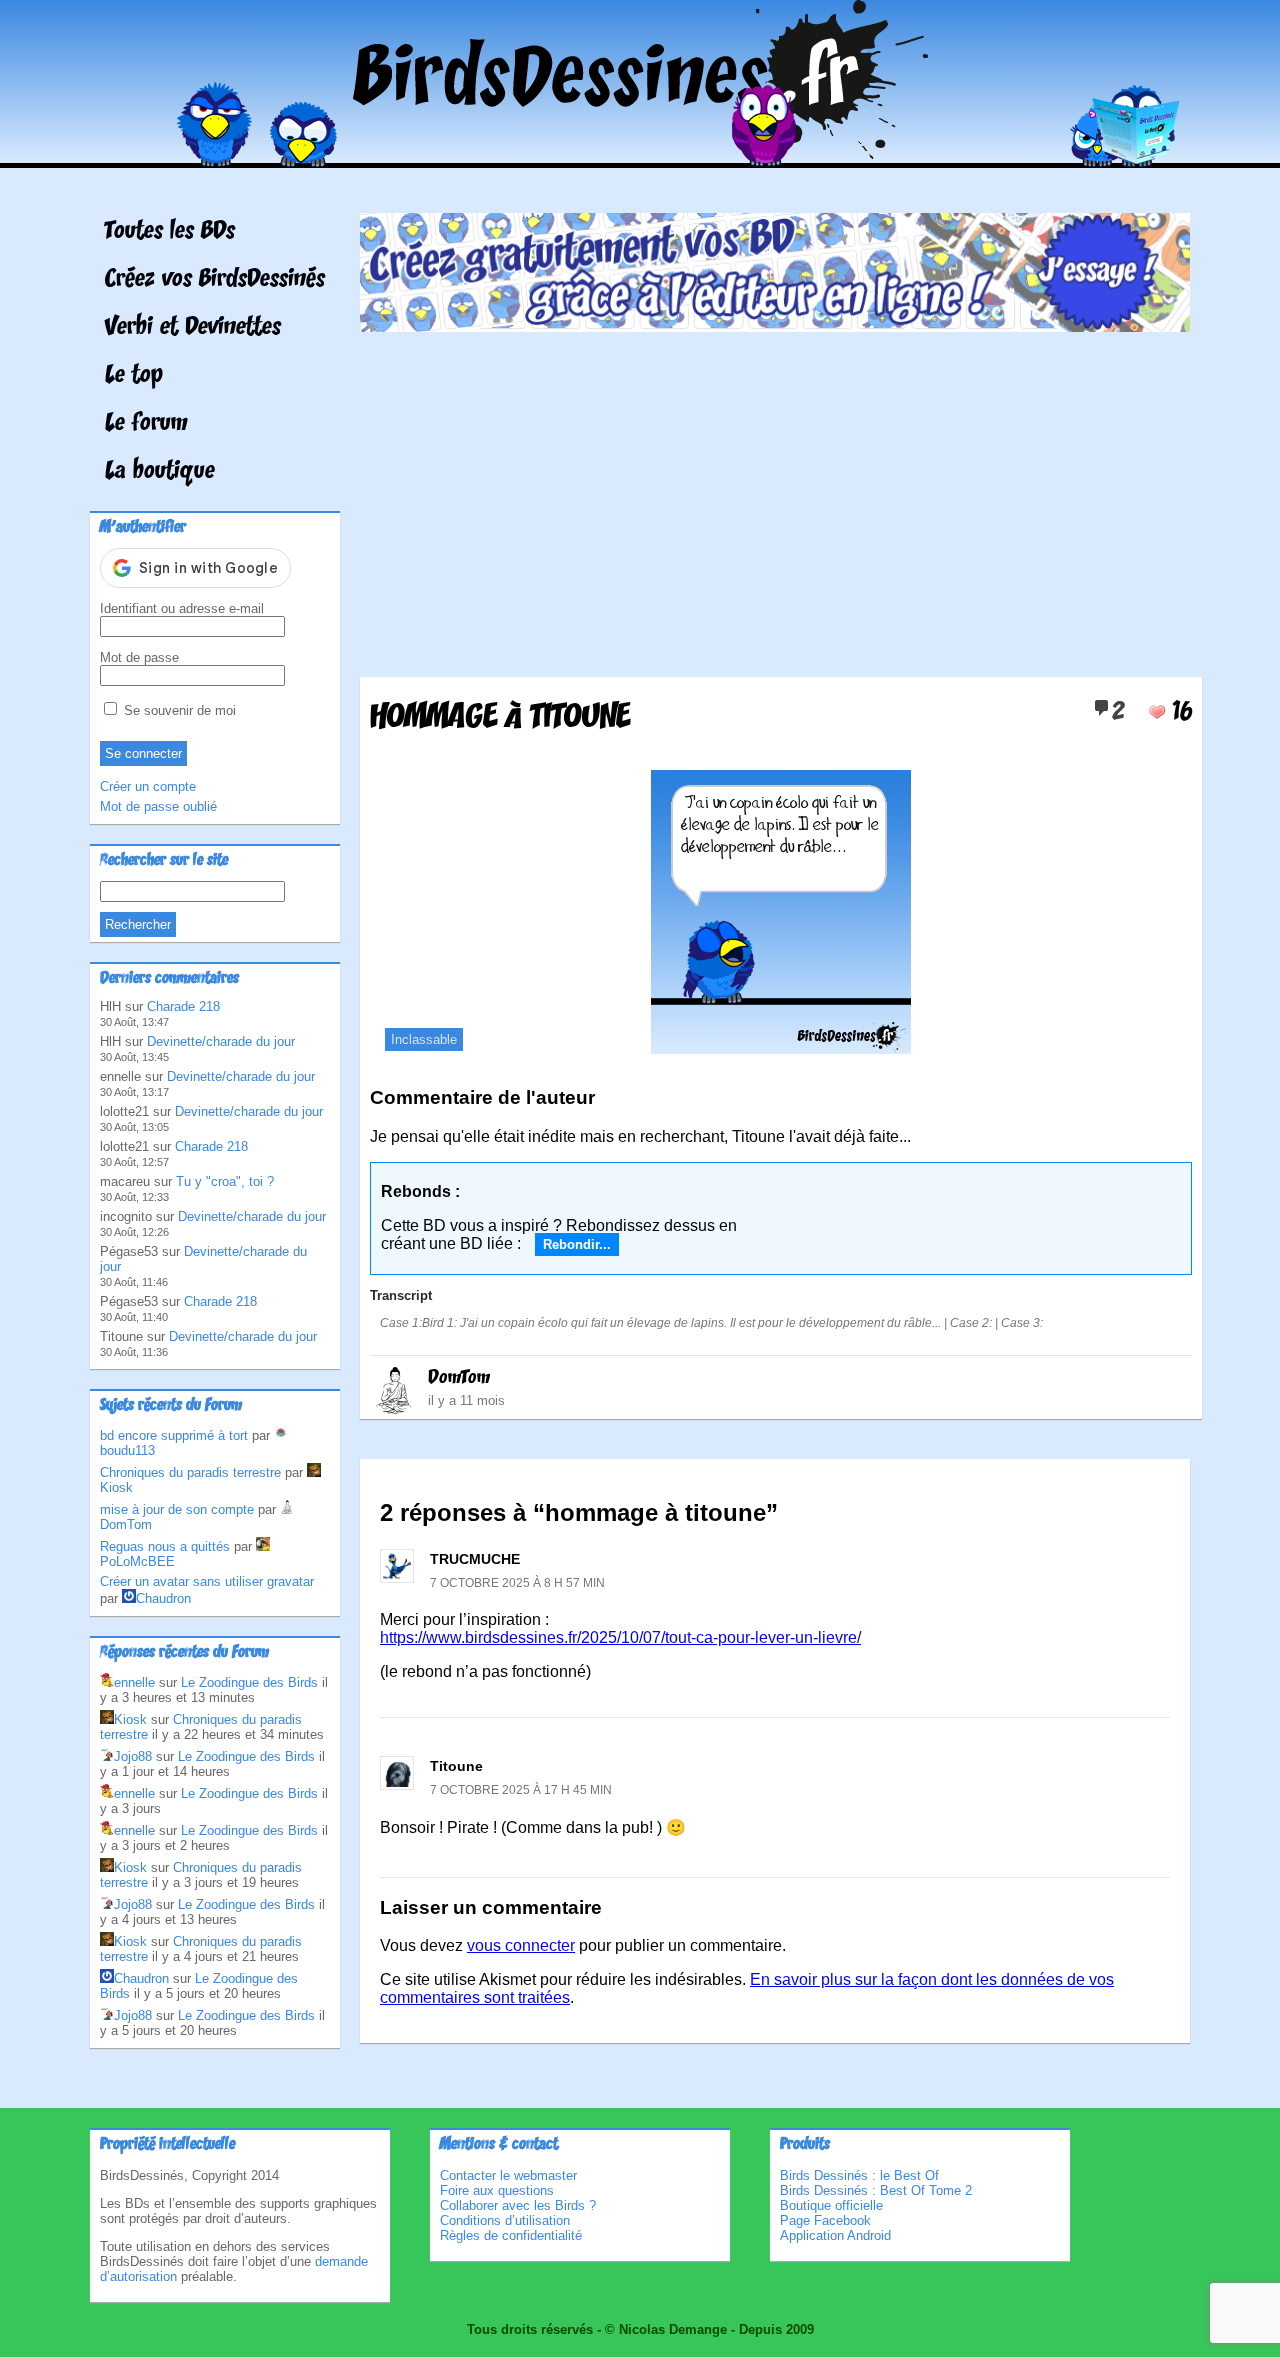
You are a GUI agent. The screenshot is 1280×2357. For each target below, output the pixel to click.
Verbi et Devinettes (193, 328)
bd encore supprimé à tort (174, 1435)
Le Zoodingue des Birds (249, 1682)
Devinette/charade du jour (221, 1041)
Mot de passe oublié (158, 806)
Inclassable (424, 1039)
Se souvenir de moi (178, 710)
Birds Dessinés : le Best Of (859, 2175)
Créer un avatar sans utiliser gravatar (207, 1581)
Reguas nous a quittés (165, 1546)
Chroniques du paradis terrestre (190, 1472)
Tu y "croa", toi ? (225, 1181)
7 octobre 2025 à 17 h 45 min (521, 1790)
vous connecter (521, 1945)
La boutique (160, 472)
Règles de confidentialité (511, 2235)
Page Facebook (825, 2220)
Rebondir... (577, 1244)
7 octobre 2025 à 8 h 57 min (517, 1583)
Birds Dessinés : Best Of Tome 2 (876, 2190)
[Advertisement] (775, 497)
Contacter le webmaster (508, 2175)
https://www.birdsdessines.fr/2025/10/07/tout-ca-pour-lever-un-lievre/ (620, 1637)
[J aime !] (1157, 712)
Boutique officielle (831, 2205)
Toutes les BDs (170, 232)
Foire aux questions (497, 2190)
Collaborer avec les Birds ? (518, 2205)
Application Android (835, 2235)
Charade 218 (183, 1006)
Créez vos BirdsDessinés (215, 280)
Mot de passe (139, 657)
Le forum (146, 424)
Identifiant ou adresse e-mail (182, 608)
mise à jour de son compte (177, 1509)
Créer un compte (148, 786)
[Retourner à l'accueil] (640, 153)
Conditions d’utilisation (505, 2220)
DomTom (459, 1378)
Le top (134, 376)
